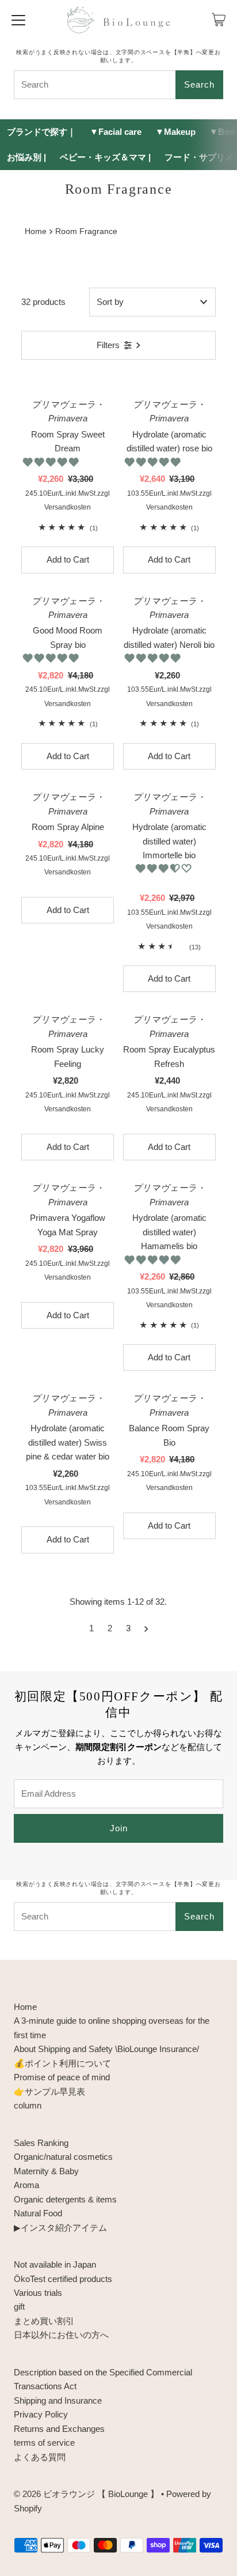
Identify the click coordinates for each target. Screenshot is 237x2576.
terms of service (44, 2443)
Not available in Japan (55, 2264)
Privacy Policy (41, 2414)
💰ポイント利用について (62, 2063)
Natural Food (38, 2213)
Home (36, 231)
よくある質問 (40, 2457)
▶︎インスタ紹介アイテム (60, 2228)
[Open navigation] (18, 20)
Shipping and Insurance (58, 2400)
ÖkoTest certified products (63, 2279)
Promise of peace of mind (62, 2077)
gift (19, 2307)
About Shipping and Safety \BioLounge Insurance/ (106, 2049)
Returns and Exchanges (59, 2429)
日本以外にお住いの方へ (61, 2335)
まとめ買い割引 (44, 2321)
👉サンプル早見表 (49, 2092)
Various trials (38, 2293)
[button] (52, 462)
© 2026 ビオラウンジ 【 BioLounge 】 (86, 2494)
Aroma (26, 2185)
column (28, 2105)
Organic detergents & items (65, 2199)
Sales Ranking (41, 2143)
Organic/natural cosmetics (63, 2157)
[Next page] (146, 1628)
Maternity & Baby (46, 2171)
